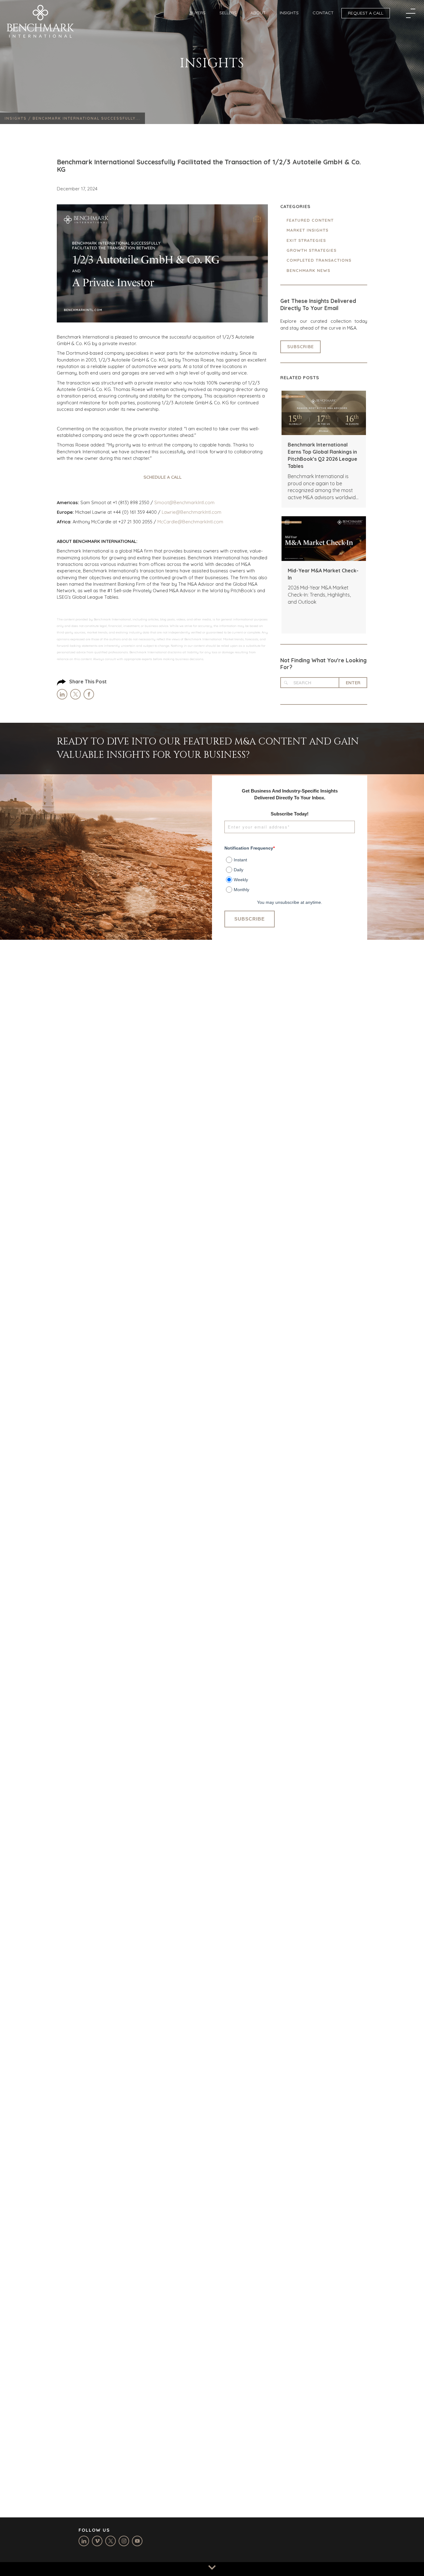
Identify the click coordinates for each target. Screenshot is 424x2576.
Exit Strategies (306, 240)
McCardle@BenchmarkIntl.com (190, 522)
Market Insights (307, 230)
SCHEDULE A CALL (162, 477)
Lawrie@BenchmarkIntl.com (192, 512)
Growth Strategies (311, 250)
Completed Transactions (319, 260)
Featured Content (310, 220)
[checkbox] (290, 873)
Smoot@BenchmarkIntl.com (184, 502)
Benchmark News (308, 270)
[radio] (290, 859)
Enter (353, 683)
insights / (19, 118)
